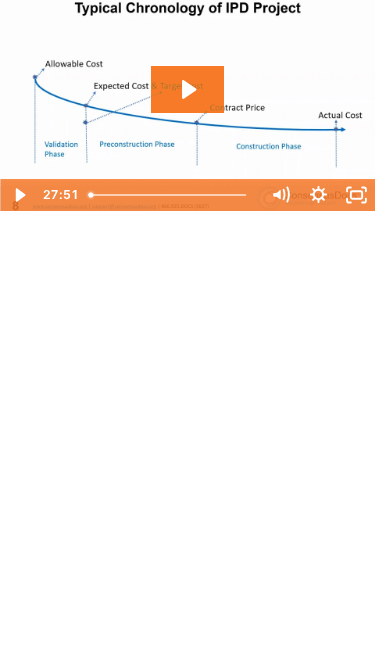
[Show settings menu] (318, 195)
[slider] (170, 195)
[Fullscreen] (356, 195)
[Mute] (280, 195)
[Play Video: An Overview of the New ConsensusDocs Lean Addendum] (187, 89)
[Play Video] (19, 195)
